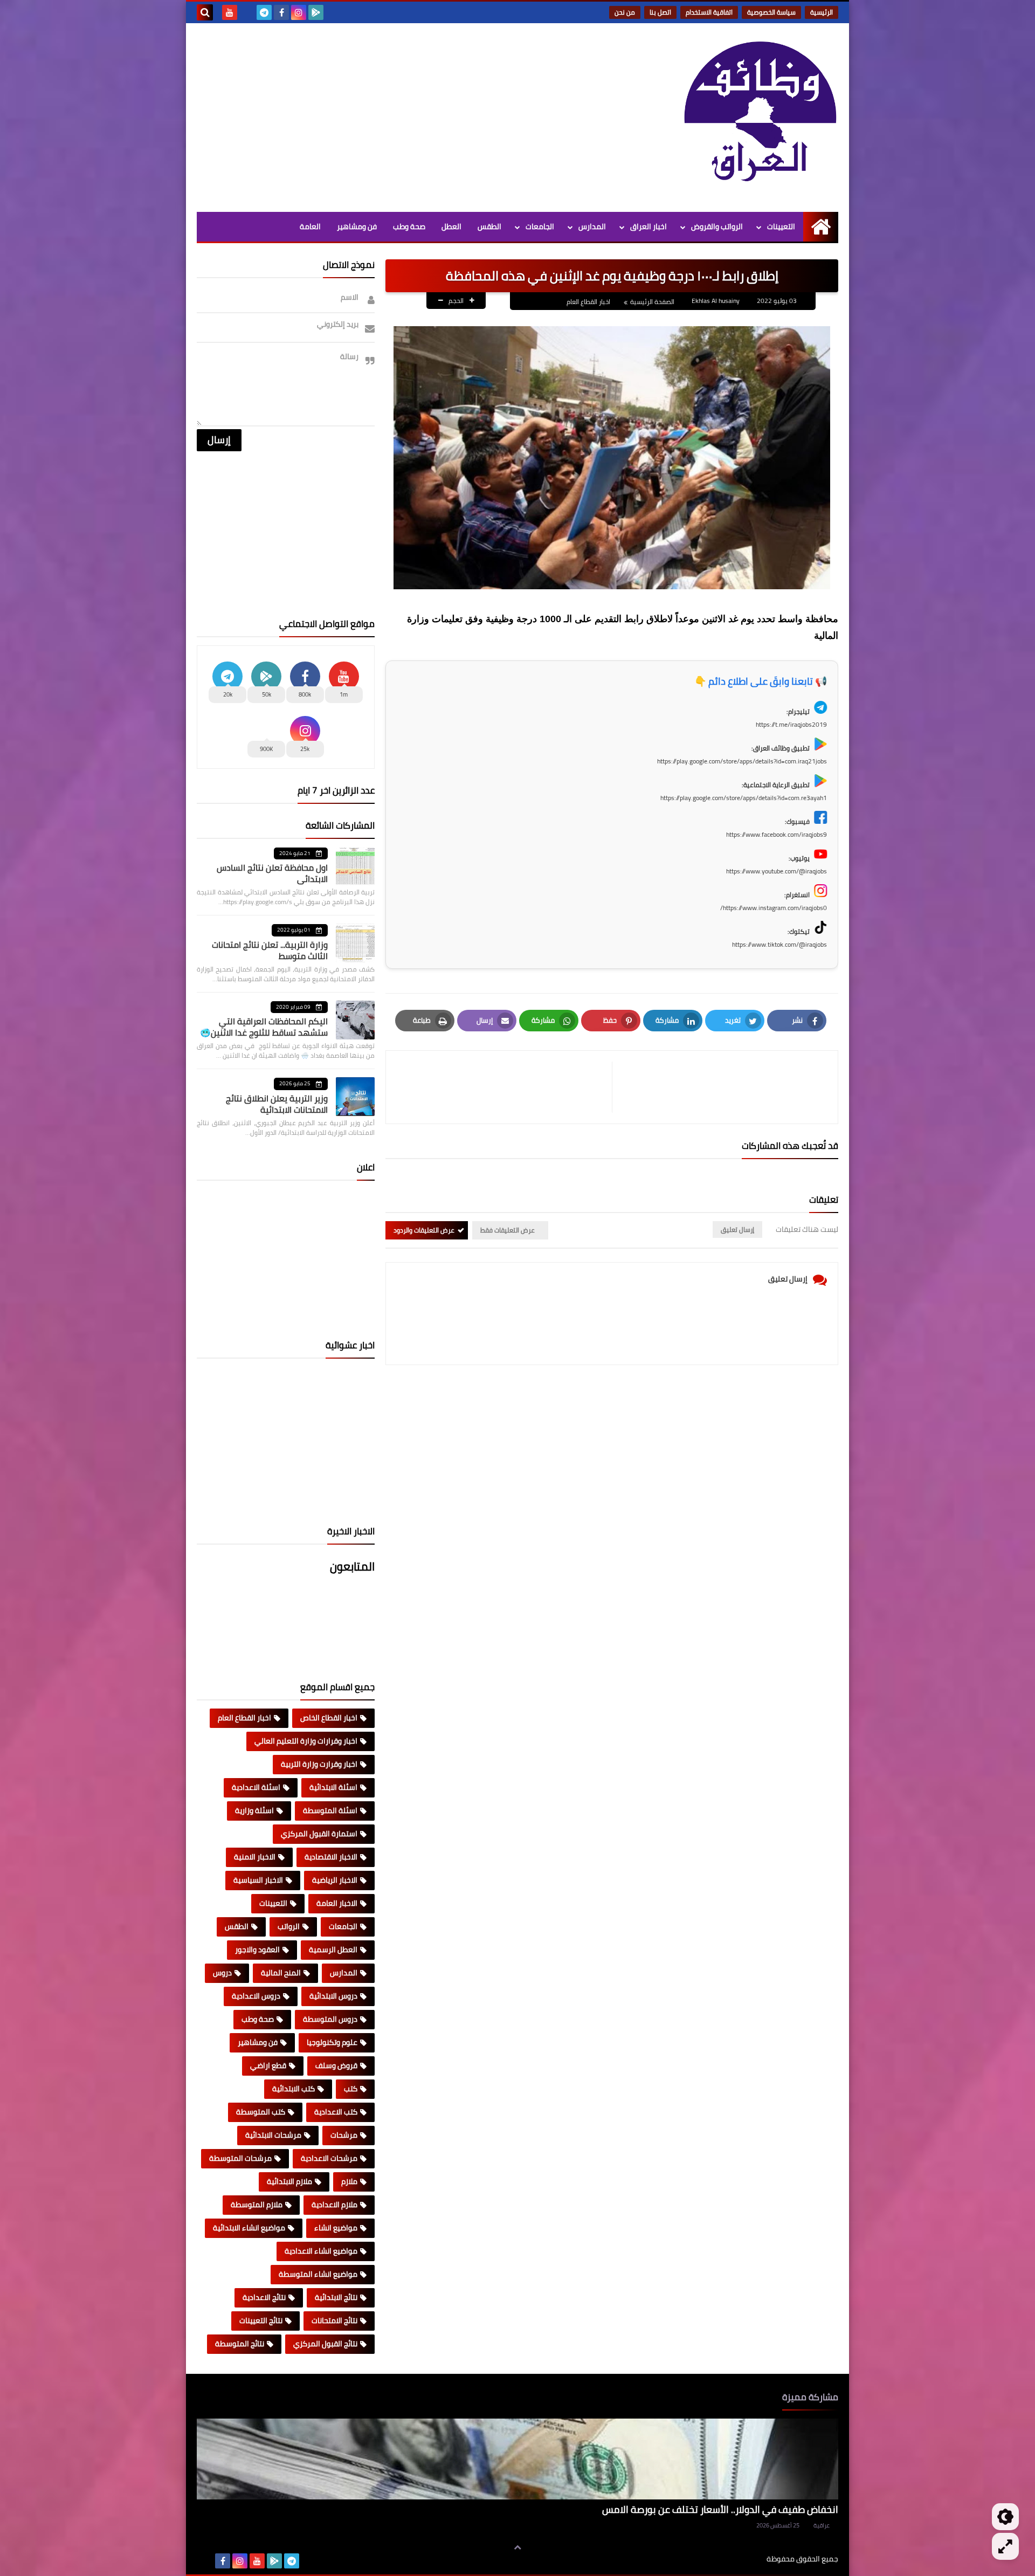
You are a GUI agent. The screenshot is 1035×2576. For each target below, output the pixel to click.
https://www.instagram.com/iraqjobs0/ (774, 908)
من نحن (625, 12)
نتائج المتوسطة (240, 2344)
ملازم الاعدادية (334, 2205)
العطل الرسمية (333, 1950)
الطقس (489, 226)
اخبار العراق (648, 226)
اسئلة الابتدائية (333, 1787)
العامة (310, 226)
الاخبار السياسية (258, 1880)
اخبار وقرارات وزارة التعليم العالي (306, 1741)
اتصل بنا (660, 12)
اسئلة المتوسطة (330, 1810)
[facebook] (281, 12)
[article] (504, 1087)
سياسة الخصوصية (771, 12)
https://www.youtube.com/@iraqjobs (777, 871)
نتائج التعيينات (261, 2320)
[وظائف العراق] (760, 118)
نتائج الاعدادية (264, 2297)
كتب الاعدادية (336, 2112)
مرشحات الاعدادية (329, 2158)
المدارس (592, 226)
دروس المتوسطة (330, 2019)
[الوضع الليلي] (1005, 2517)
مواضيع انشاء (336, 2228)
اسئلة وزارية (254, 1810)
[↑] (517, 2547)
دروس (222, 1973)
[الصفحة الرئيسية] (821, 227)
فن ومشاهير (357, 226)
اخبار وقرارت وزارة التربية (319, 1764)
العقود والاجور (257, 1950)
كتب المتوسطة (261, 2112)
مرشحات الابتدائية (273, 2135)
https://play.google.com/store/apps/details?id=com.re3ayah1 (744, 798)
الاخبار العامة (337, 1903)
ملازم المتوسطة (257, 2205)
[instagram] (299, 12)
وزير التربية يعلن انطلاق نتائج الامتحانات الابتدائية (277, 1104)
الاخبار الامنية (255, 1857)
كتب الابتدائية (294, 2089)
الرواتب (289, 1926)
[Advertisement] (393, 115)
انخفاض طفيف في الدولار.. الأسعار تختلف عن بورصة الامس (720, 2509)
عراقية (822, 2525)
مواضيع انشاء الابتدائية (249, 2228)
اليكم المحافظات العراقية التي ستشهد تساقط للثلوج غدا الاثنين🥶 (264, 1027)
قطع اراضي (268, 2065)
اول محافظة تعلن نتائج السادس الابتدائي (272, 873)
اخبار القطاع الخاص (329, 1718)
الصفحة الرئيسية (652, 302)
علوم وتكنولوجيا (332, 2042)
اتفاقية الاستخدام (709, 12)
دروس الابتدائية (333, 1996)
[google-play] (316, 12)
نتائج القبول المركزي (325, 2344)
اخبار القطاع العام (588, 302)
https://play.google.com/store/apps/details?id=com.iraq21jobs (742, 761)
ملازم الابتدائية (289, 2181)
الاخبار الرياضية (335, 1880)
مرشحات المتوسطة (240, 2158)
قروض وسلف (336, 2065)
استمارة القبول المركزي (319, 1834)
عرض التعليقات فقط (508, 1230)
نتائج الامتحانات (334, 2320)
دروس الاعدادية (256, 1996)
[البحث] (205, 12)
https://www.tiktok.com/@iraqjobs (779, 944)
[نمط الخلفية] (1005, 2546)
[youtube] (230, 12)
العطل (451, 226)
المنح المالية (281, 1973)
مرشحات (344, 2135)
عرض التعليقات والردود (424, 1230)
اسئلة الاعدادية (256, 1787)
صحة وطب (409, 226)
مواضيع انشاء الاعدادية (321, 2251)
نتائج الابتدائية (336, 2297)
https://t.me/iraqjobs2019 (791, 724)
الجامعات (540, 226)
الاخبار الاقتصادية (331, 1857)
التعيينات (781, 226)
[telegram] (264, 12)
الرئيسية (822, 12)
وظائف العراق (733, 2559)
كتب (351, 2089)
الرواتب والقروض (717, 226)
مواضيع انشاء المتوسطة (318, 2274)
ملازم (349, 2181)
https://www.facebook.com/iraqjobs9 (777, 834)
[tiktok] (247, 12)
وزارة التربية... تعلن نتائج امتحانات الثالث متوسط (270, 950)
